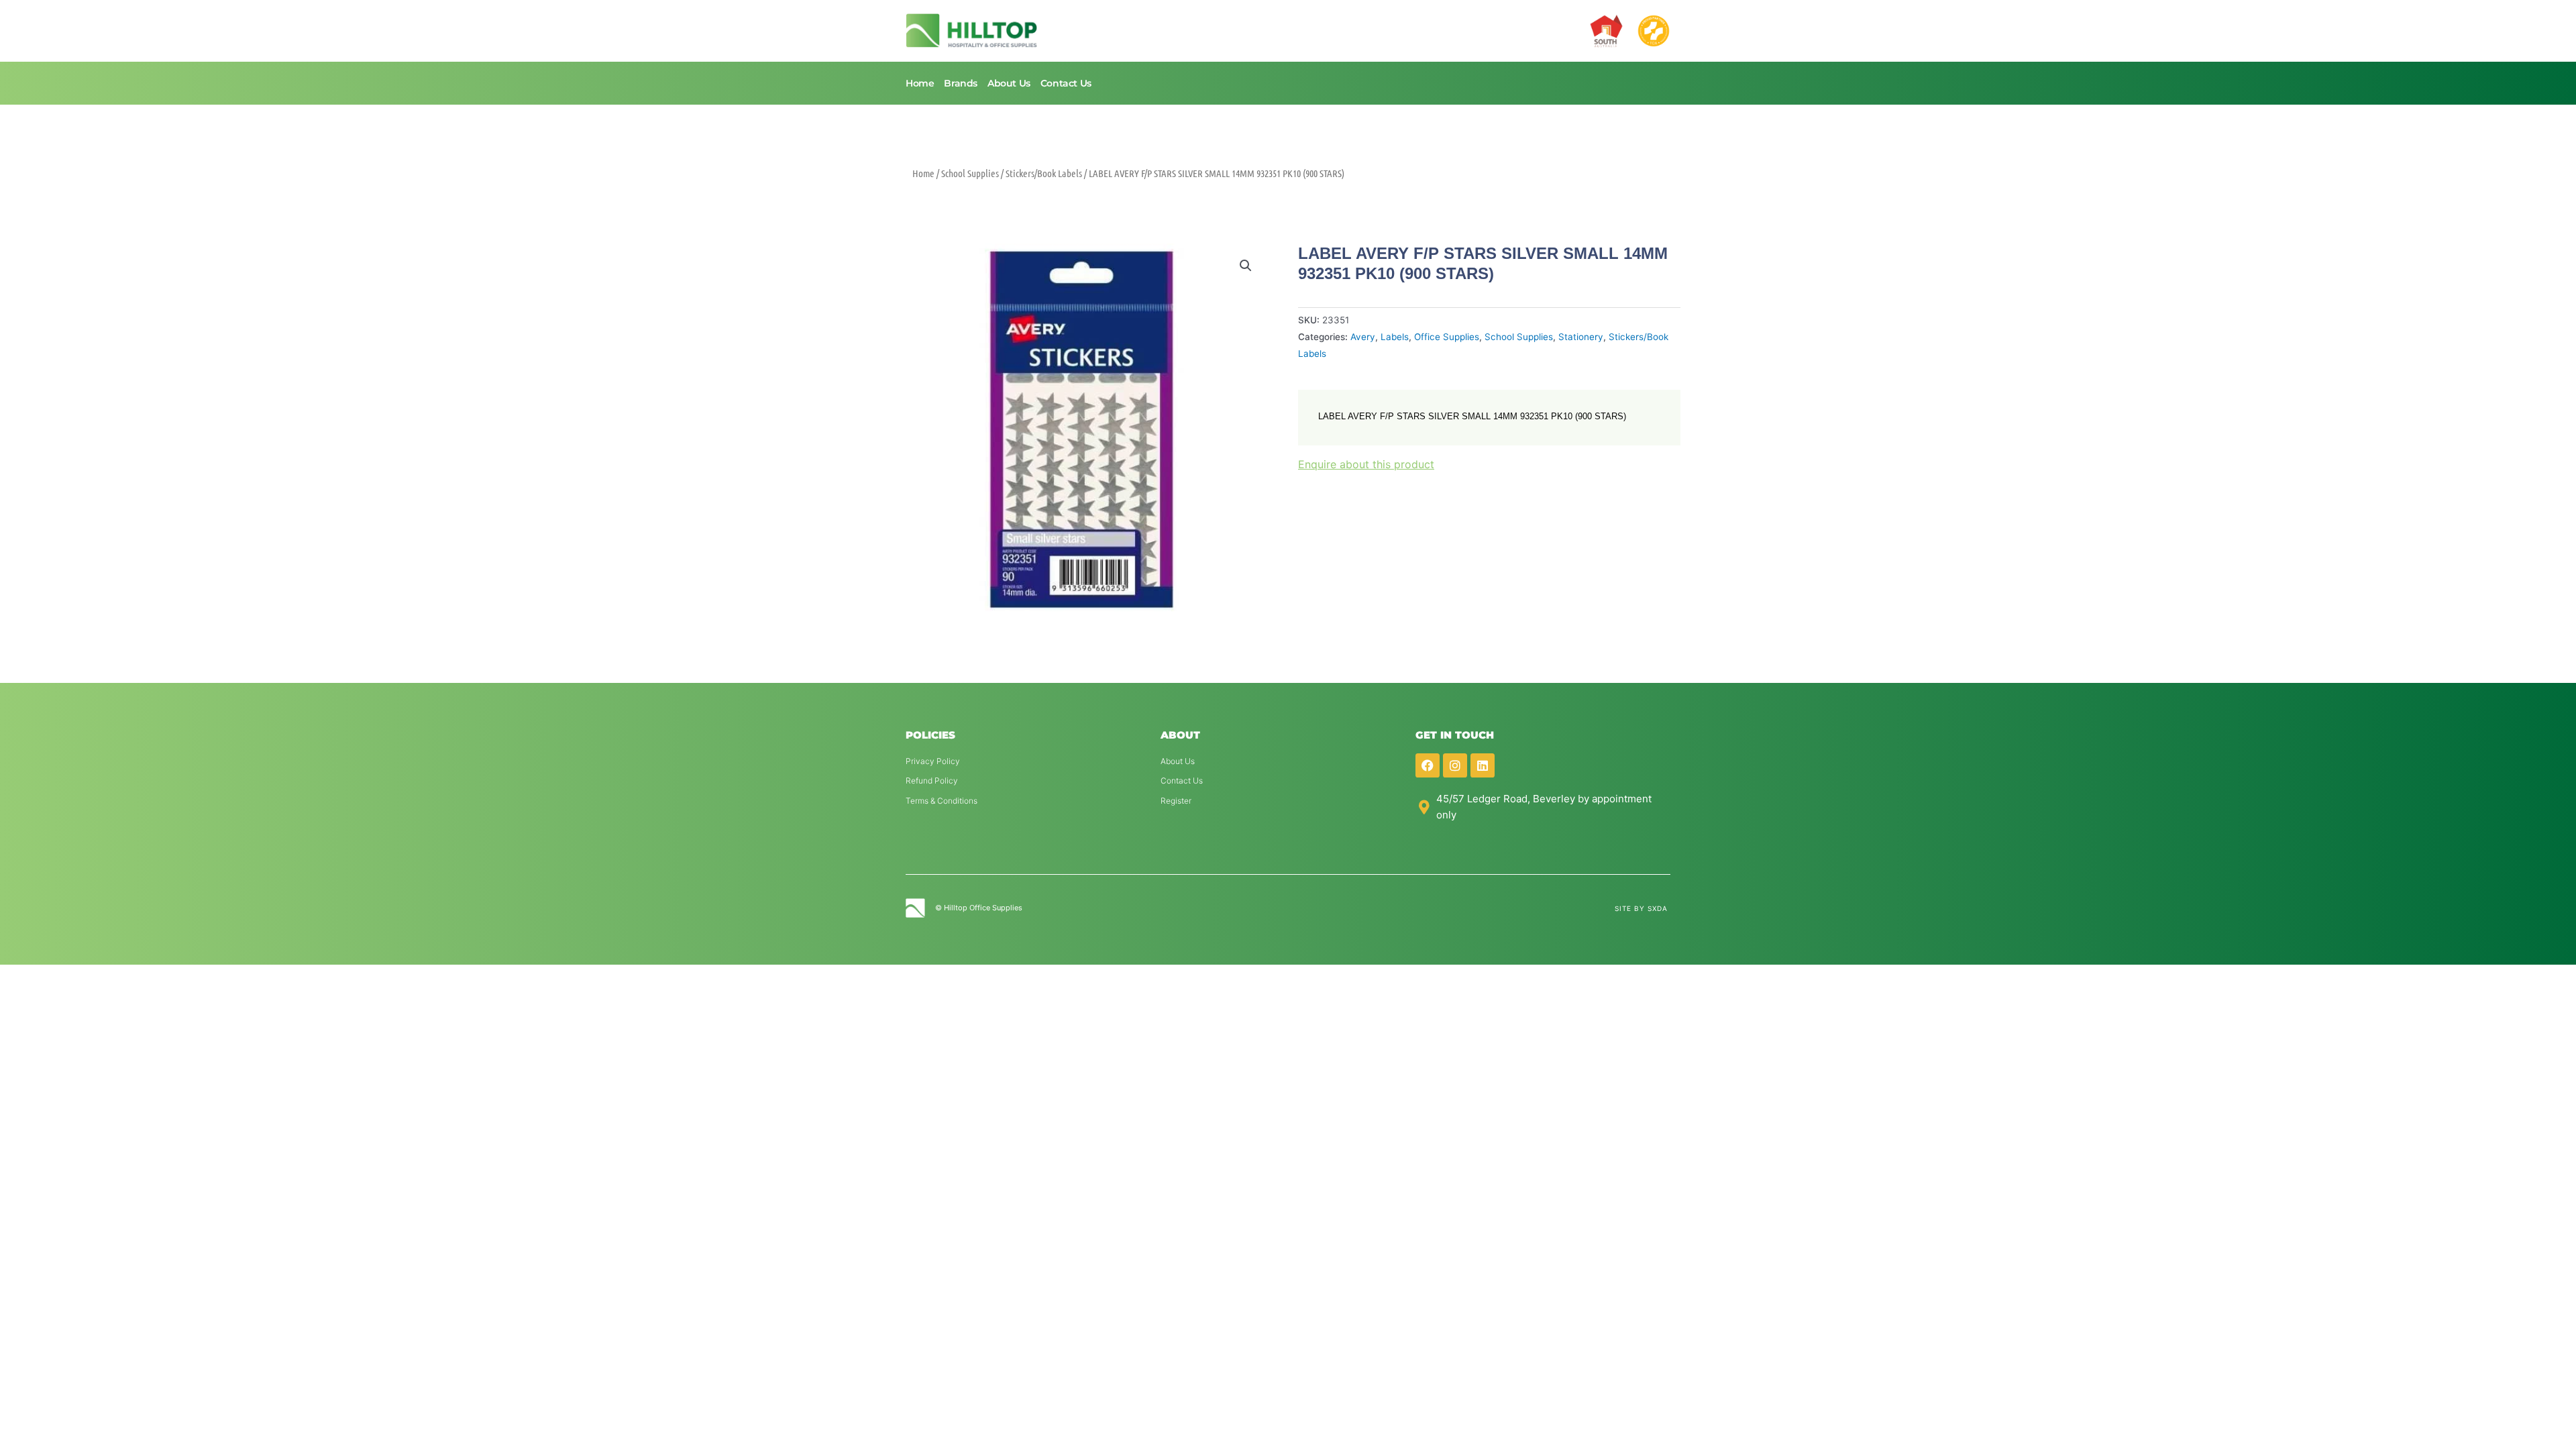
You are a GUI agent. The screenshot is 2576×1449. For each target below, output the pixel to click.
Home (920, 83)
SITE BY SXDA (1641, 908)
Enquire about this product (1366, 464)
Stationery (1581, 337)
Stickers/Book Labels (1044, 173)
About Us (1009, 83)
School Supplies (970, 173)
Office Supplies (1447, 337)
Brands (961, 83)
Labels (1395, 337)
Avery (1363, 337)
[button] (1246, 266)
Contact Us (1066, 83)
